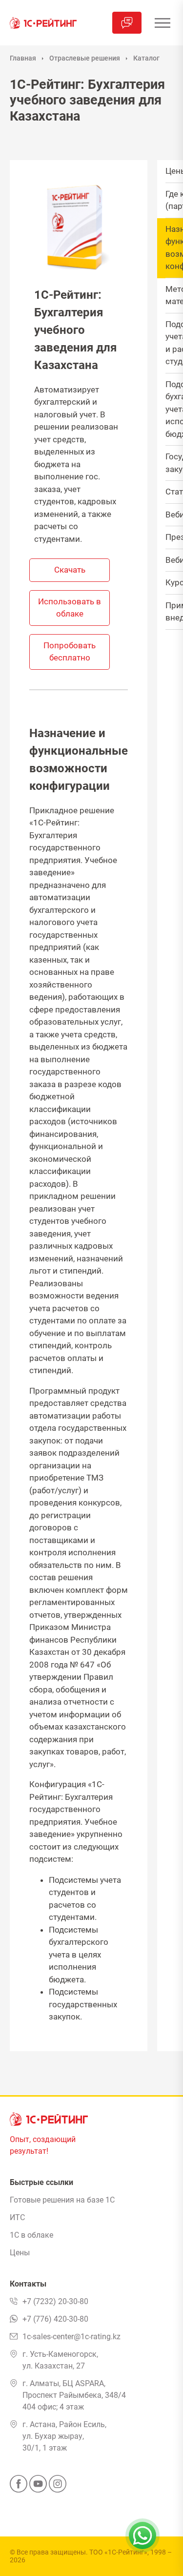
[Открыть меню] (162, 23)
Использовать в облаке (70, 608)
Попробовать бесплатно (70, 652)
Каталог (146, 58)
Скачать (70, 570)
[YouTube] (38, 2487)
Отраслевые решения (85, 58)
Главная (23, 58)
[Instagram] (58, 2487)
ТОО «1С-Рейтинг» (118, 2552)
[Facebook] (19, 2487)
